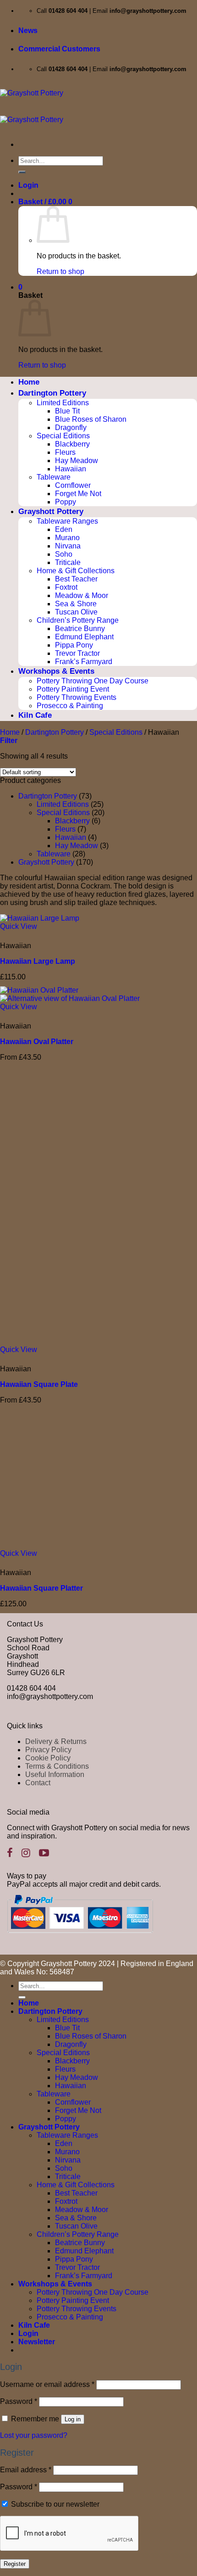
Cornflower (73, 485)
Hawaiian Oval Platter (37, 1042)
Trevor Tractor (77, 653)
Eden (64, 529)
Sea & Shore (76, 604)
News (28, 31)
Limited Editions (63, 403)
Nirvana (68, 546)
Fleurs (65, 452)
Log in (73, 2419)
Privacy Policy (48, 1750)
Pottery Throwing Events (77, 697)
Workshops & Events (56, 671)
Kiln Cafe (35, 715)
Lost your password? (34, 2435)
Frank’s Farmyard (84, 662)
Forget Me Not (78, 494)
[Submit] (22, 172)
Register (15, 2564)
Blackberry (72, 444)
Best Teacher (76, 579)
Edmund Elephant (84, 637)
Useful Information (55, 1774)
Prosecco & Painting (70, 706)
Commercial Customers (59, 49)
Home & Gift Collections (76, 571)
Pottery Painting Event (73, 689)
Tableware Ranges (67, 521)
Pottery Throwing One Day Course (93, 681)
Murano (67, 538)
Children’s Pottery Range (78, 620)
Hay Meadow (77, 461)
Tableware (54, 477)
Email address (26, 2470)
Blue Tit (67, 411)
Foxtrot (66, 587)
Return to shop (60, 271)
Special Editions (63, 436)
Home (29, 382)
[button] (28, 185)
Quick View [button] (19, 926)
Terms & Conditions (57, 1766)
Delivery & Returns (56, 1741)
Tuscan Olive (76, 612)
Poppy (66, 502)
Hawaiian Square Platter (41, 1588)
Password (19, 2401)
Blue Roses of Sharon (91, 419)
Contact (38, 1783)
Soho (64, 554)
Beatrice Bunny (80, 629)
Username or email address (47, 2384)
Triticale (68, 562)
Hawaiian (71, 469)
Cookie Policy (48, 1758)
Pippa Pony (74, 645)
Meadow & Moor (82, 595)
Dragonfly (71, 427)
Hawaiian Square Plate (39, 1384)
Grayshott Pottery (51, 511)
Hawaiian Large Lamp (38, 961)
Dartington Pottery (52, 393)
